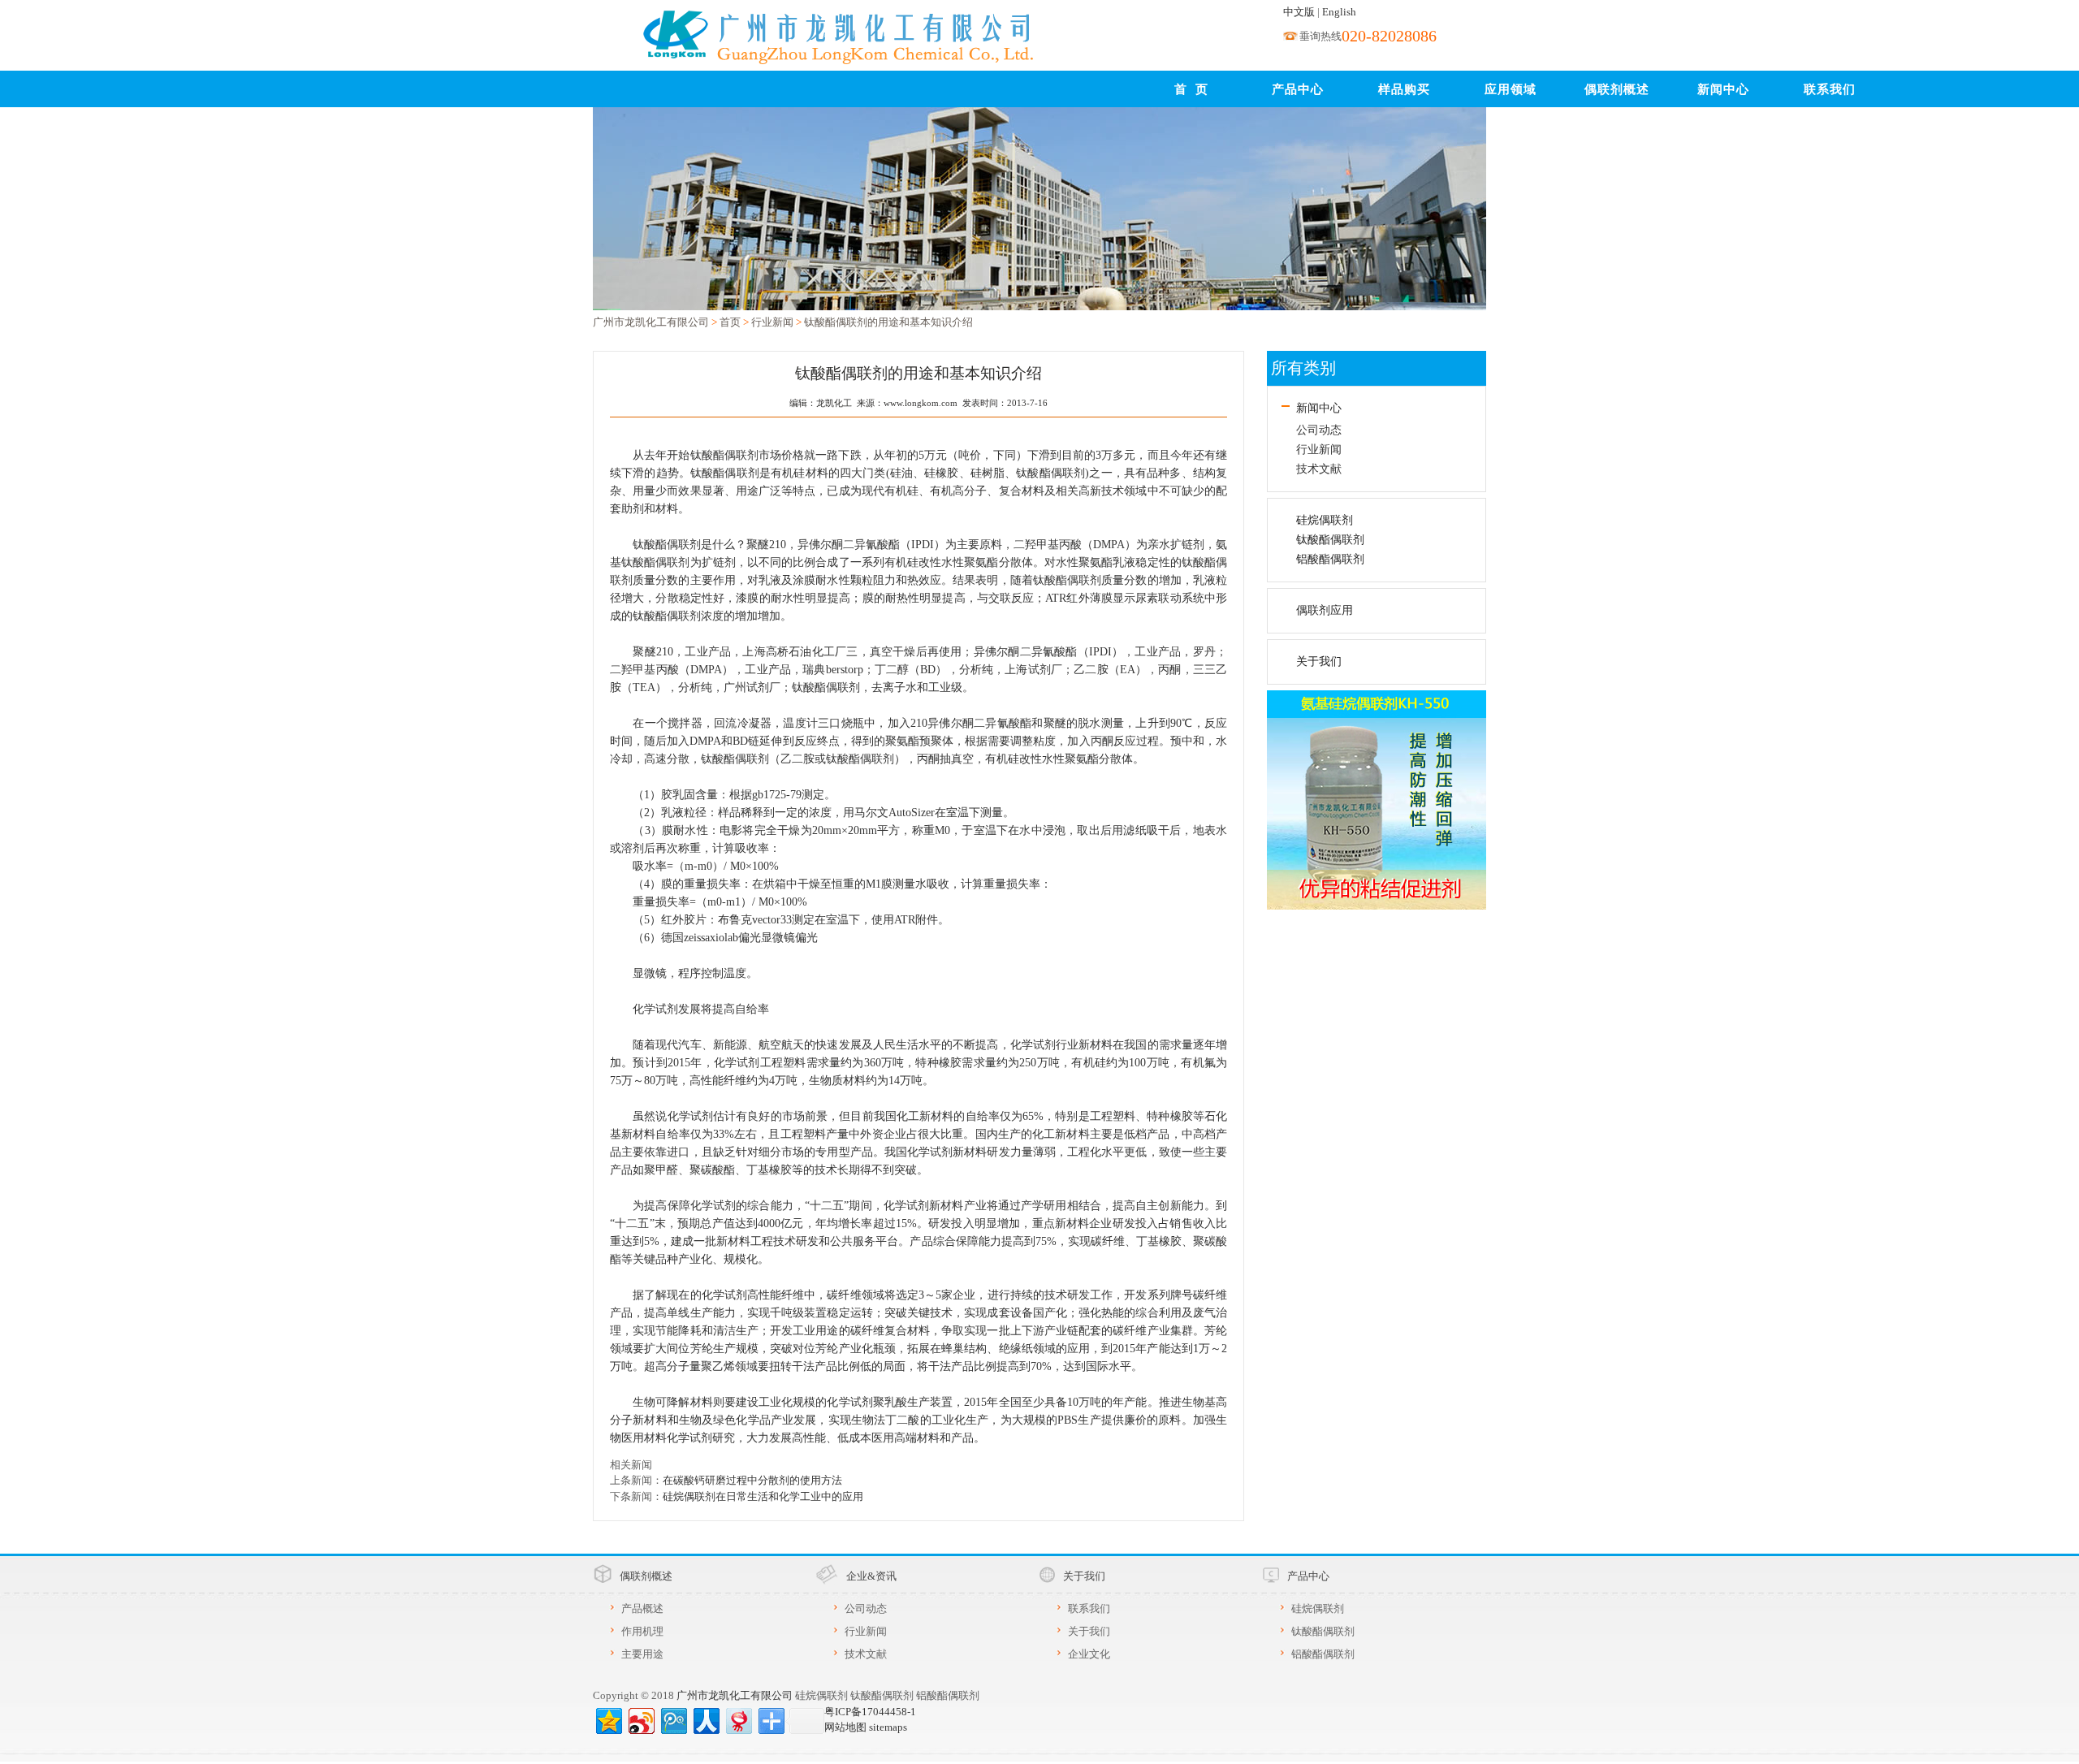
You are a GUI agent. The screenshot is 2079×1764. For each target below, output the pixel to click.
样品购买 (1404, 89)
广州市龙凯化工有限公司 (651, 322)
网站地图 (845, 1727)
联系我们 (1830, 89)
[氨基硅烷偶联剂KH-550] (1377, 798)
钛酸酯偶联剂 (1330, 540)
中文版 (1299, 12)
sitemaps (888, 1727)
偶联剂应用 (1325, 610)
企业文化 (1089, 1654)
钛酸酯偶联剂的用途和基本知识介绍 (888, 322)
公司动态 (1319, 430)
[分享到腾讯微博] (673, 1719)
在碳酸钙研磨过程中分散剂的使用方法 (752, 1480)
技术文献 (1319, 469)
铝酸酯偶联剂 (1330, 559)
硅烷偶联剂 (1325, 520)
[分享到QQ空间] (608, 1719)
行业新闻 (772, 322)
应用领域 (1511, 89)
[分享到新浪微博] (640, 1719)
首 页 (1191, 89)
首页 (730, 322)
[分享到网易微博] (738, 1719)
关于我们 (1319, 661)
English (1339, 12)
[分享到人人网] (705, 1719)
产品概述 (642, 1608)
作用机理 (642, 1631)
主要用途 (642, 1654)
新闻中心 (1723, 89)
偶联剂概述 (1617, 89)
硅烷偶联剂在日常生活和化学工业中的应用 (763, 1496)
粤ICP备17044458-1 (870, 1712)
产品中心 (1298, 89)
